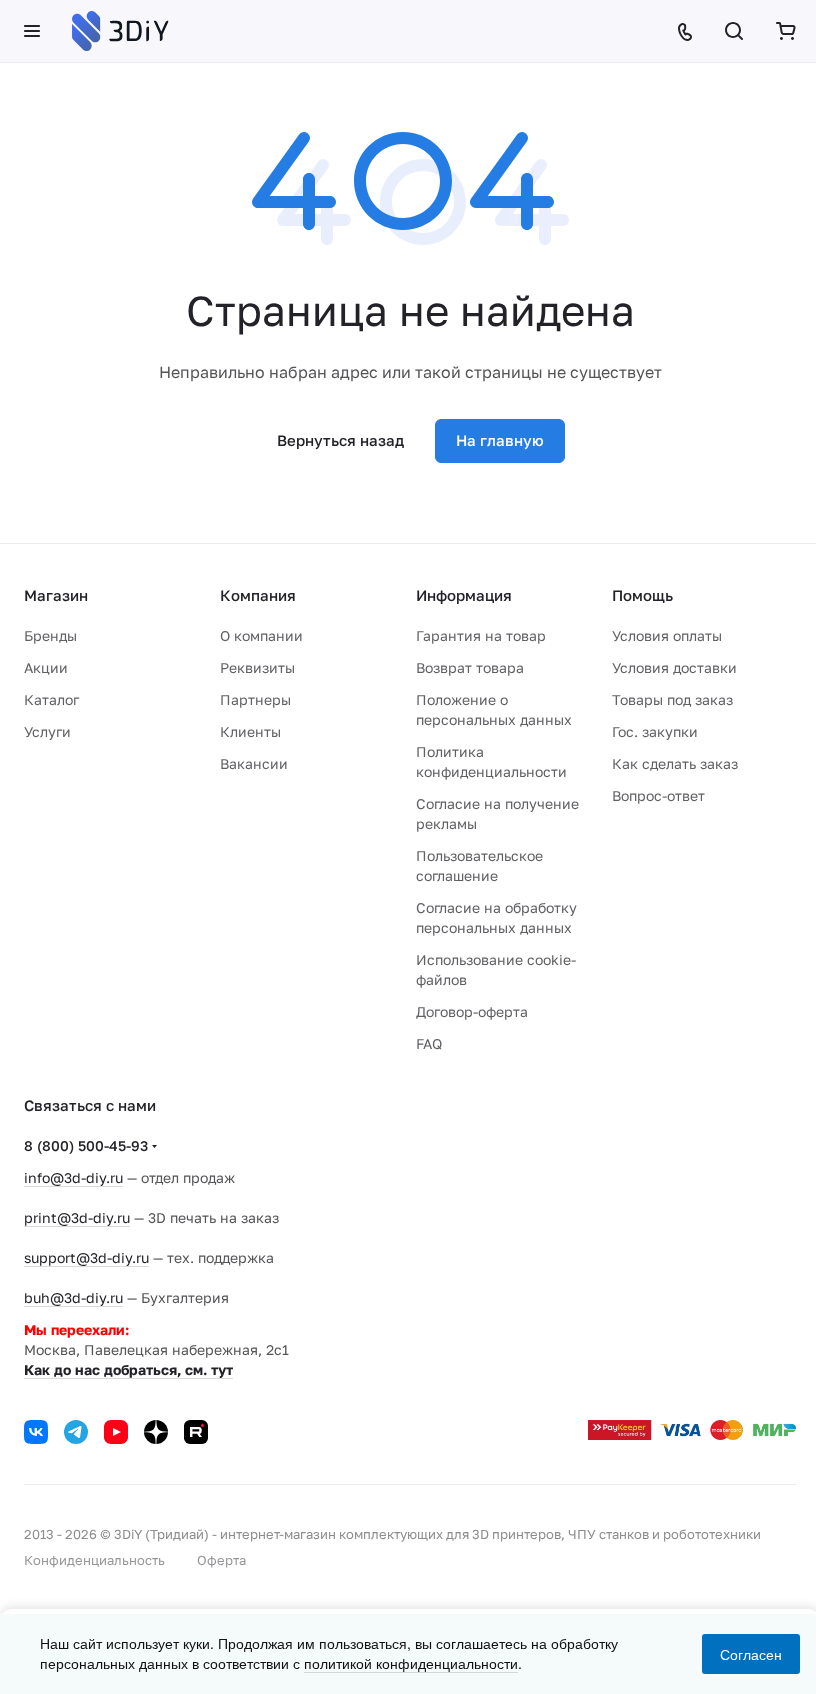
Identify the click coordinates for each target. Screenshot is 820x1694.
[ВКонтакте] (36, 1432)
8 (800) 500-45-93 (86, 1145)
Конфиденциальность (94, 1560)
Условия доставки (674, 667)
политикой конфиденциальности (411, 1663)
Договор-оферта (472, 1011)
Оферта (221, 1560)
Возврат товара (470, 667)
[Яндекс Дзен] (156, 1432)
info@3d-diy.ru (73, 1177)
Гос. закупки (655, 731)
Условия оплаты (667, 635)
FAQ (429, 1043)
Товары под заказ (672, 699)
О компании (261, 635)
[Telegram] (76, 1432)
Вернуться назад (340, 440)
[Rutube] (196, 1432)
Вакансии (254, 763)
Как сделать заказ (675, 763)
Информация (464, 595)
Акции (46, 667)
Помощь (642, 595)
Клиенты (250, 731)
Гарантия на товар (481, 635)
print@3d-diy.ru (77, 1217)
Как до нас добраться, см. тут (128, 1369)
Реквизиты (257, 667)
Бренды (50, 635)
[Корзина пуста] (786, 31)
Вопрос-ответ (658, 795)
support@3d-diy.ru (86, 1257)
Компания (258, 595)
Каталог (51, 699)
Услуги (47, 731)
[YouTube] (116, 1432)
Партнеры (255, 699)
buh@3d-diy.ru (73, 1297)
